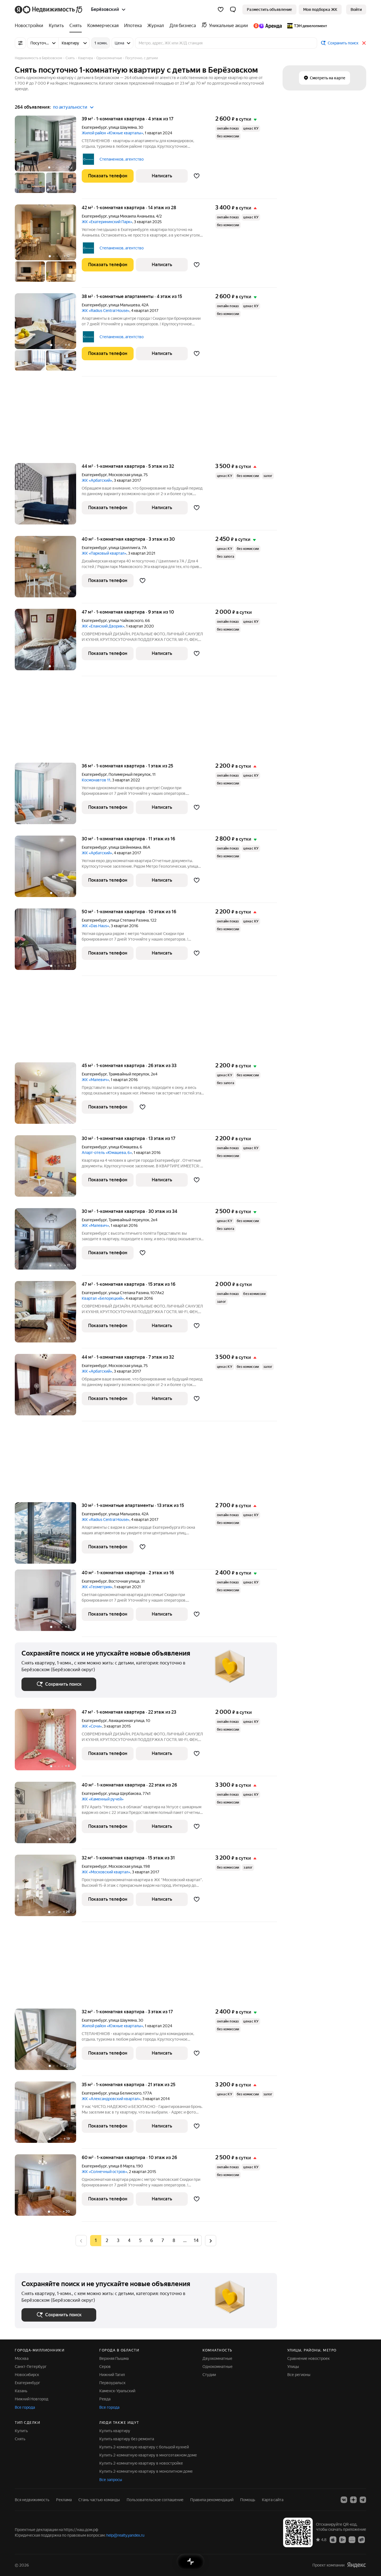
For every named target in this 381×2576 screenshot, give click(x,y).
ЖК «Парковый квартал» (104, 553)
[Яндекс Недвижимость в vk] (344, 2500)
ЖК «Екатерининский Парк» (107, 222)
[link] (356, 9)
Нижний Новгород (32, 2399)
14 (196, 2240)
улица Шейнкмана (125, 847)
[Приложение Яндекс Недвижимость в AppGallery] (352, 2539)
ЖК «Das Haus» (95, 926)
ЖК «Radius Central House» (106, 311)
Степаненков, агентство (122, 159)
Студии (209, 2375)
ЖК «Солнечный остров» (104, 2172)
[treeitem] (30, 26)
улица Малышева (124, 305)
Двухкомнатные (217, 2358)
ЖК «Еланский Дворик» (103, 626)
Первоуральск (112, 2383)
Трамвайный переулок (129, 1074)
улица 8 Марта (121, 2166)
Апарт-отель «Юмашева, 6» (107, 1153)
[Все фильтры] (20, 43)
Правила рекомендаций (212, 2500)
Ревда (105, 2399)
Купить (21, 2431)
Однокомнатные (218, 2367)
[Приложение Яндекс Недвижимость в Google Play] (343, 2539)
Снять (20, 2439)
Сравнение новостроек (308, 2358)
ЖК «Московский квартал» (106, 1872)
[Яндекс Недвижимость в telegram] (363, 2500)
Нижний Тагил (112, 2375)
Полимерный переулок (130, 774)
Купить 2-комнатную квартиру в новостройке (141, 2463)
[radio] (107, 2241)
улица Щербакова (125, 1793)
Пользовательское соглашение (155, 2500)
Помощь (248, 2500)
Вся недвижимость (32, 2500)
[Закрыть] (364, 43)
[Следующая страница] (211, 2240)
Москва (22, 2358)
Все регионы (299, 2375)
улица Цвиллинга (124, 548)
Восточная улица (124, 1581)
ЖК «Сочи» (92, 1726)
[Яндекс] (356, 2565)
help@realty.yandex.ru (125, 2535)
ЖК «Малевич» (95, 1080)
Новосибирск (27, 2375)
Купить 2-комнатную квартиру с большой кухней (144, 2447)
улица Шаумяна (123, 127)
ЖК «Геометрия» (97, 1587)
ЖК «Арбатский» (97, 480)
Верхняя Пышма (114, 2358)
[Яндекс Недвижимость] (49, 9)
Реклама (64, 2500)
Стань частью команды (99, 2500)
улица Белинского (125, 2093)
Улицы (293, 2367)
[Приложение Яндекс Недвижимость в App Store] (333, 2539)
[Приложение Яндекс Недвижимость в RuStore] (361, 2539)
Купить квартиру (115, 2431)
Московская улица (125, 475)
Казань (21, 2391)
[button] (233, 9)
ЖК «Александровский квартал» (111, 2099)
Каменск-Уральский (117, 2391)
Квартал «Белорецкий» (103, 1298)
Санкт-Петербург (31, 2367)
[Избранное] (221, 9)
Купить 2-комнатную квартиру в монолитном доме (146, 2471)
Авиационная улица (126, 1721)
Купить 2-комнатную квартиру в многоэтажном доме (148, 2455)
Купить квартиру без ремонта (127, 2439)
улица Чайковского (126, 621)
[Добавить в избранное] (197, 176)
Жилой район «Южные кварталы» (112, 133)
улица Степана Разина (129, 920)
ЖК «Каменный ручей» (103, 1799)
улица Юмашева (123, 1147)
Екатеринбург (94, 127)
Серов (105, 2367)
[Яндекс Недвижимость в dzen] (353, 2500)
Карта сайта (273, 2500)
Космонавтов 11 (96, 780)
